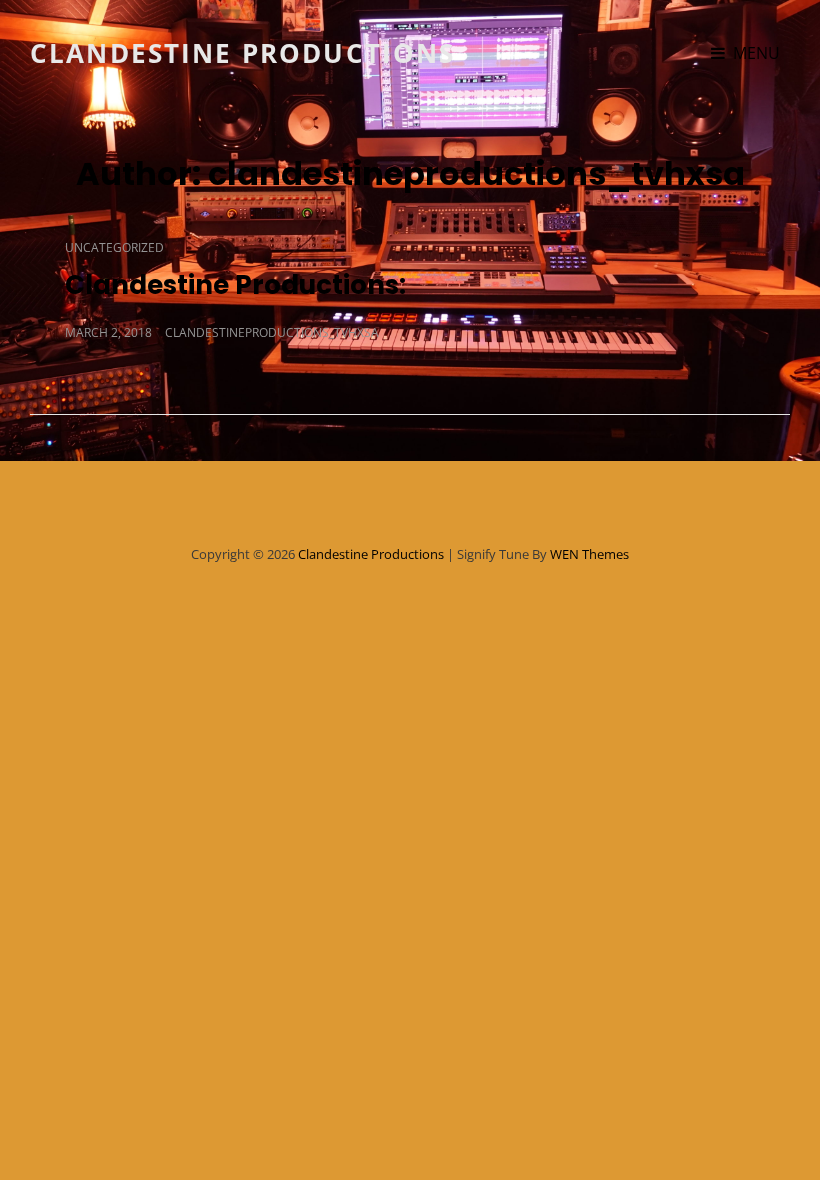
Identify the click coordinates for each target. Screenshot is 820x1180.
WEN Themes (589, 554)
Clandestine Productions (242, 53)
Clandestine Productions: (238, 285)
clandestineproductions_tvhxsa (272, 332)
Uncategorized (114, 247)
